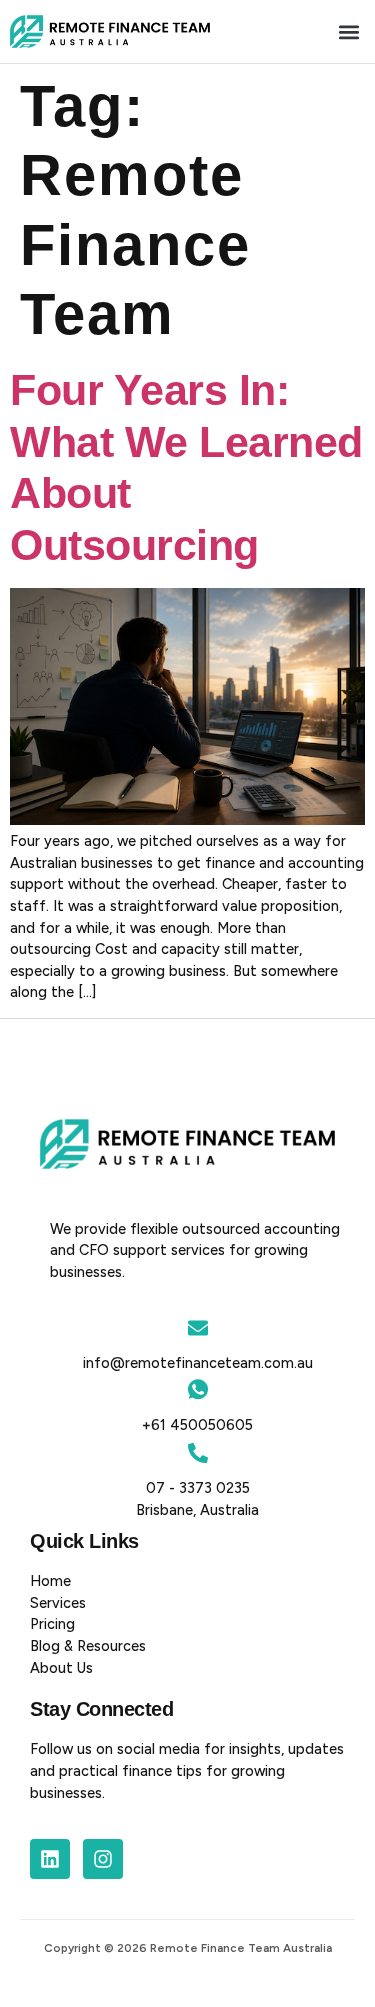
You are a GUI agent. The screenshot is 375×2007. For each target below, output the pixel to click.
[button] (348, 31)
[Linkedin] (50, 1859)
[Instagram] (103, 1859)
